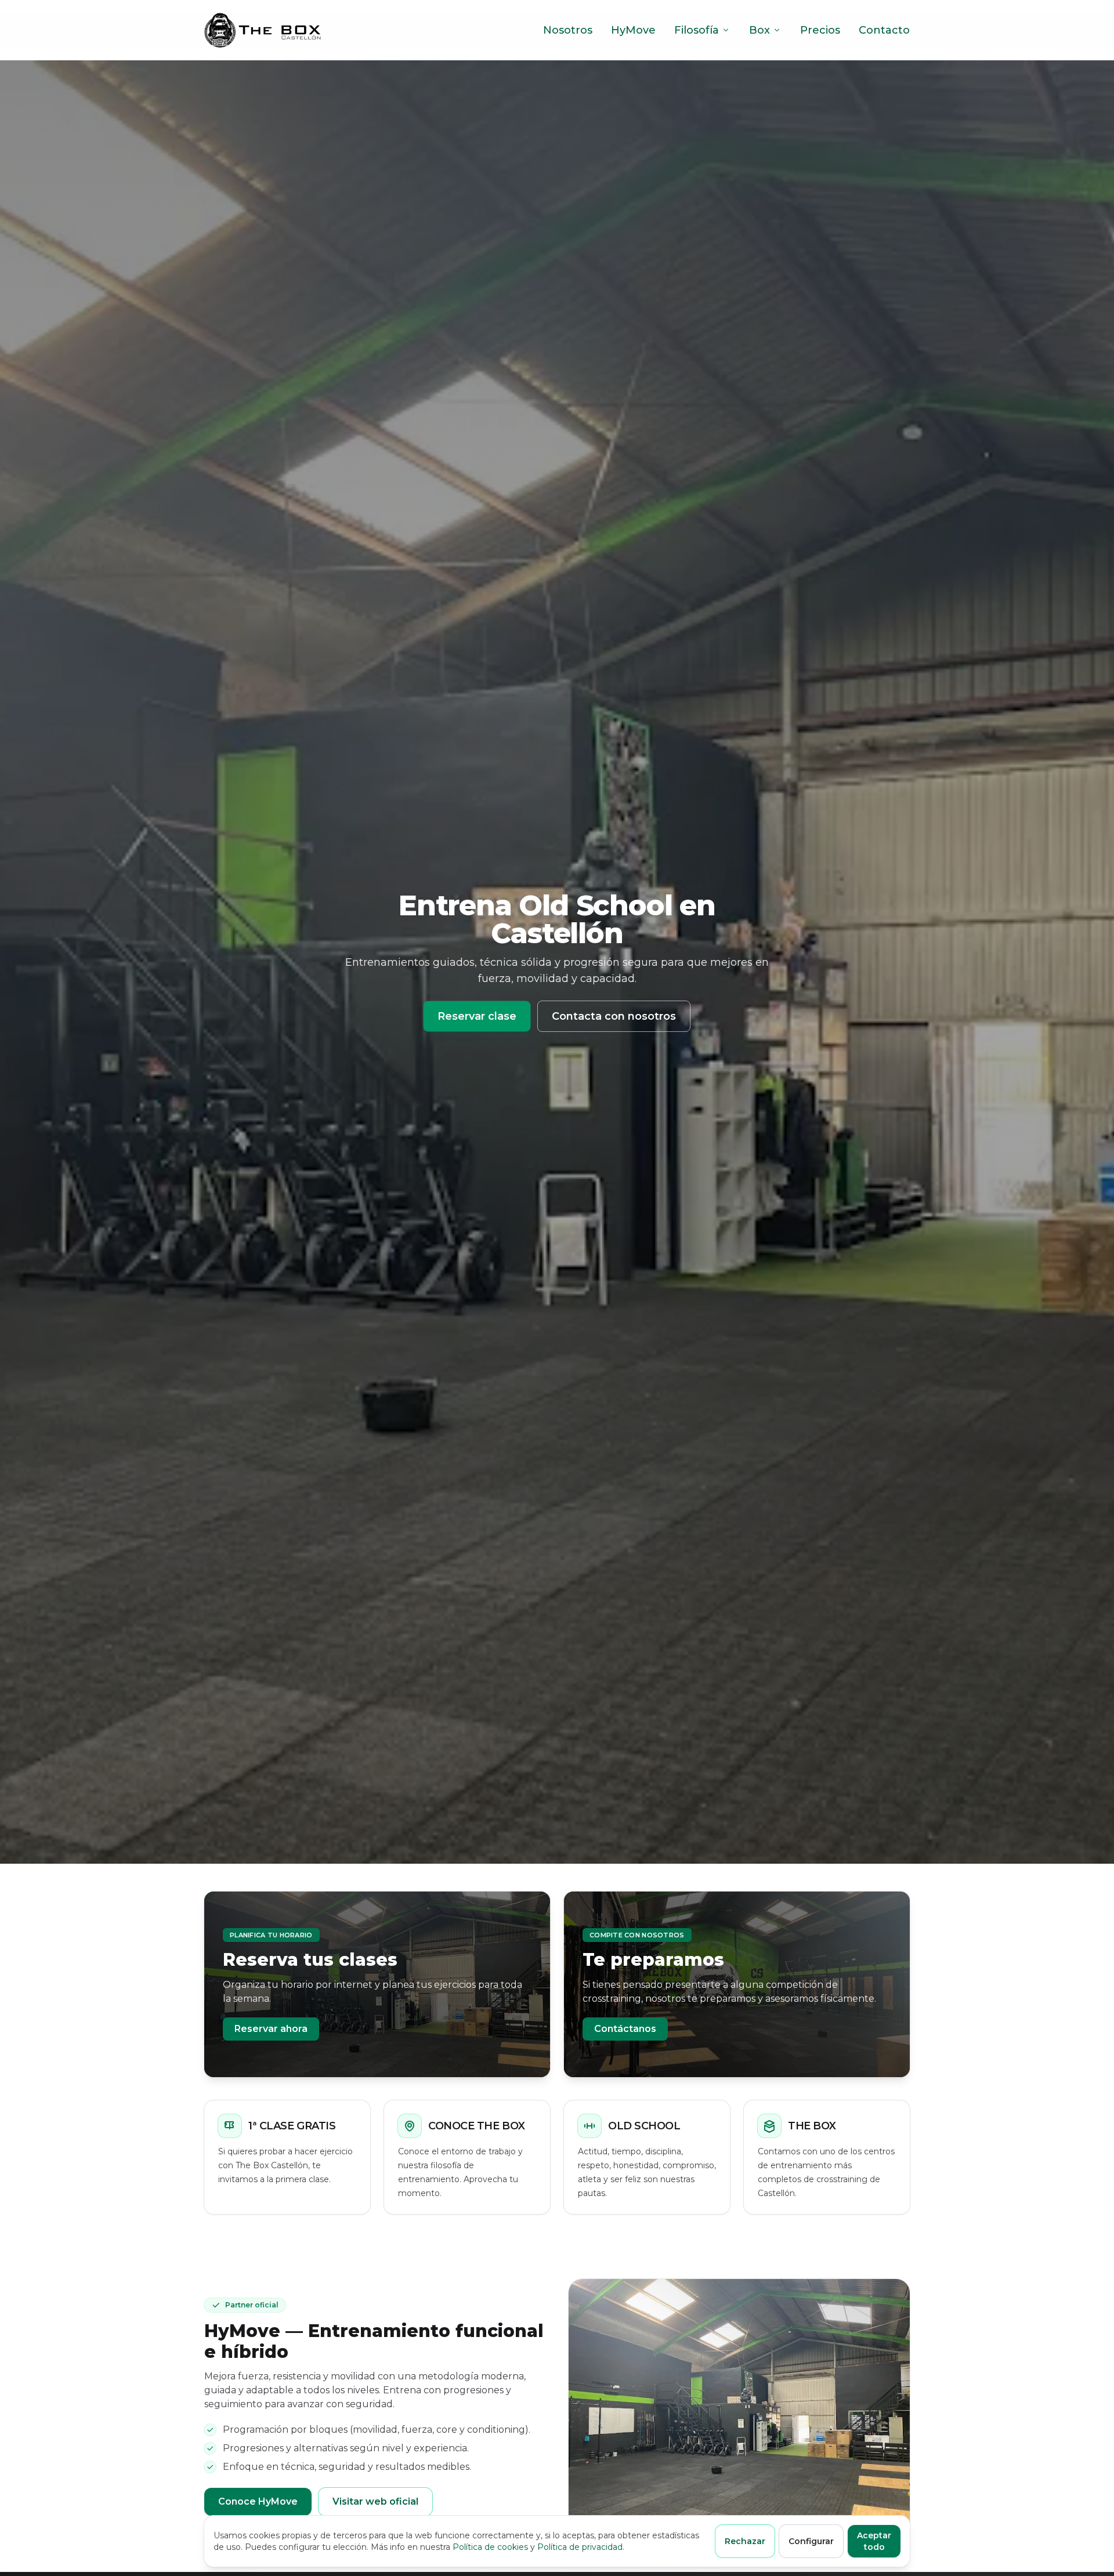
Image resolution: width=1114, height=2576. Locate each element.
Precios (820, 30)
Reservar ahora (271, 2029)
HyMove (633, 30)
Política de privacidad (580, 2547)
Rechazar (745, 2541)
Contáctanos (625, 2029)
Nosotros (568, 30)
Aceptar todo (874, 2541)
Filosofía (697, 30)
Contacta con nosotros (614, 1016)
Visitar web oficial (375, 2501)
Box (759, 30)
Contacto (884, 30)
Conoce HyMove (258, 2501)
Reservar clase (477, 1016)
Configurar (811, 2541)
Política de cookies (490, 2547)
